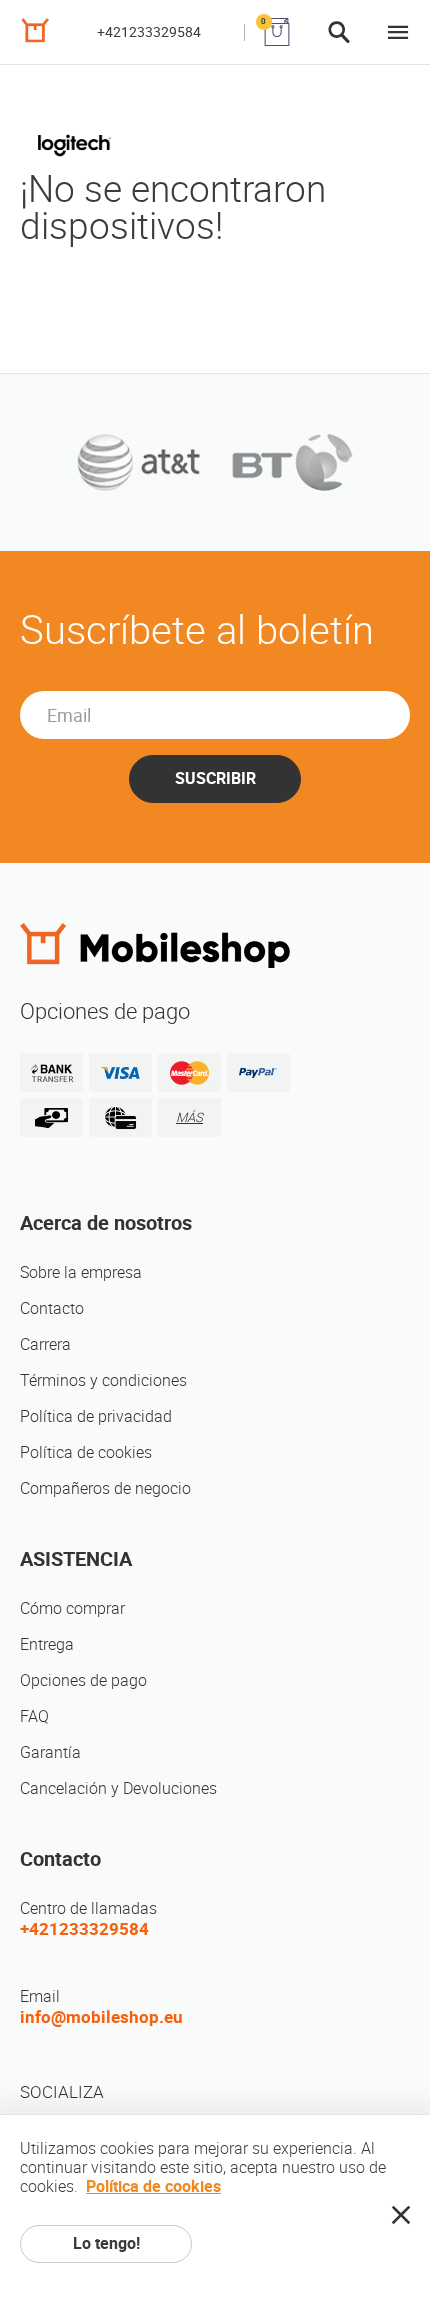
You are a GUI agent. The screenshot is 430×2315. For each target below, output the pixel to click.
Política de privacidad (96, 1416)
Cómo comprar (72, 1608)
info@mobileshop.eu (101, 2017)
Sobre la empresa (81, 1272)
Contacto (52, 1308)
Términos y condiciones (103, 1380)
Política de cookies (86, 1452)
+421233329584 (149, 32)
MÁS (189, 1117)
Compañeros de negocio (105, 1488)
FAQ (34, 1716)
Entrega (47, 1644)
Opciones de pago (83, 1680)
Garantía (50, 1752)
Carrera (45, 1344)
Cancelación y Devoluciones (118, 1788)
